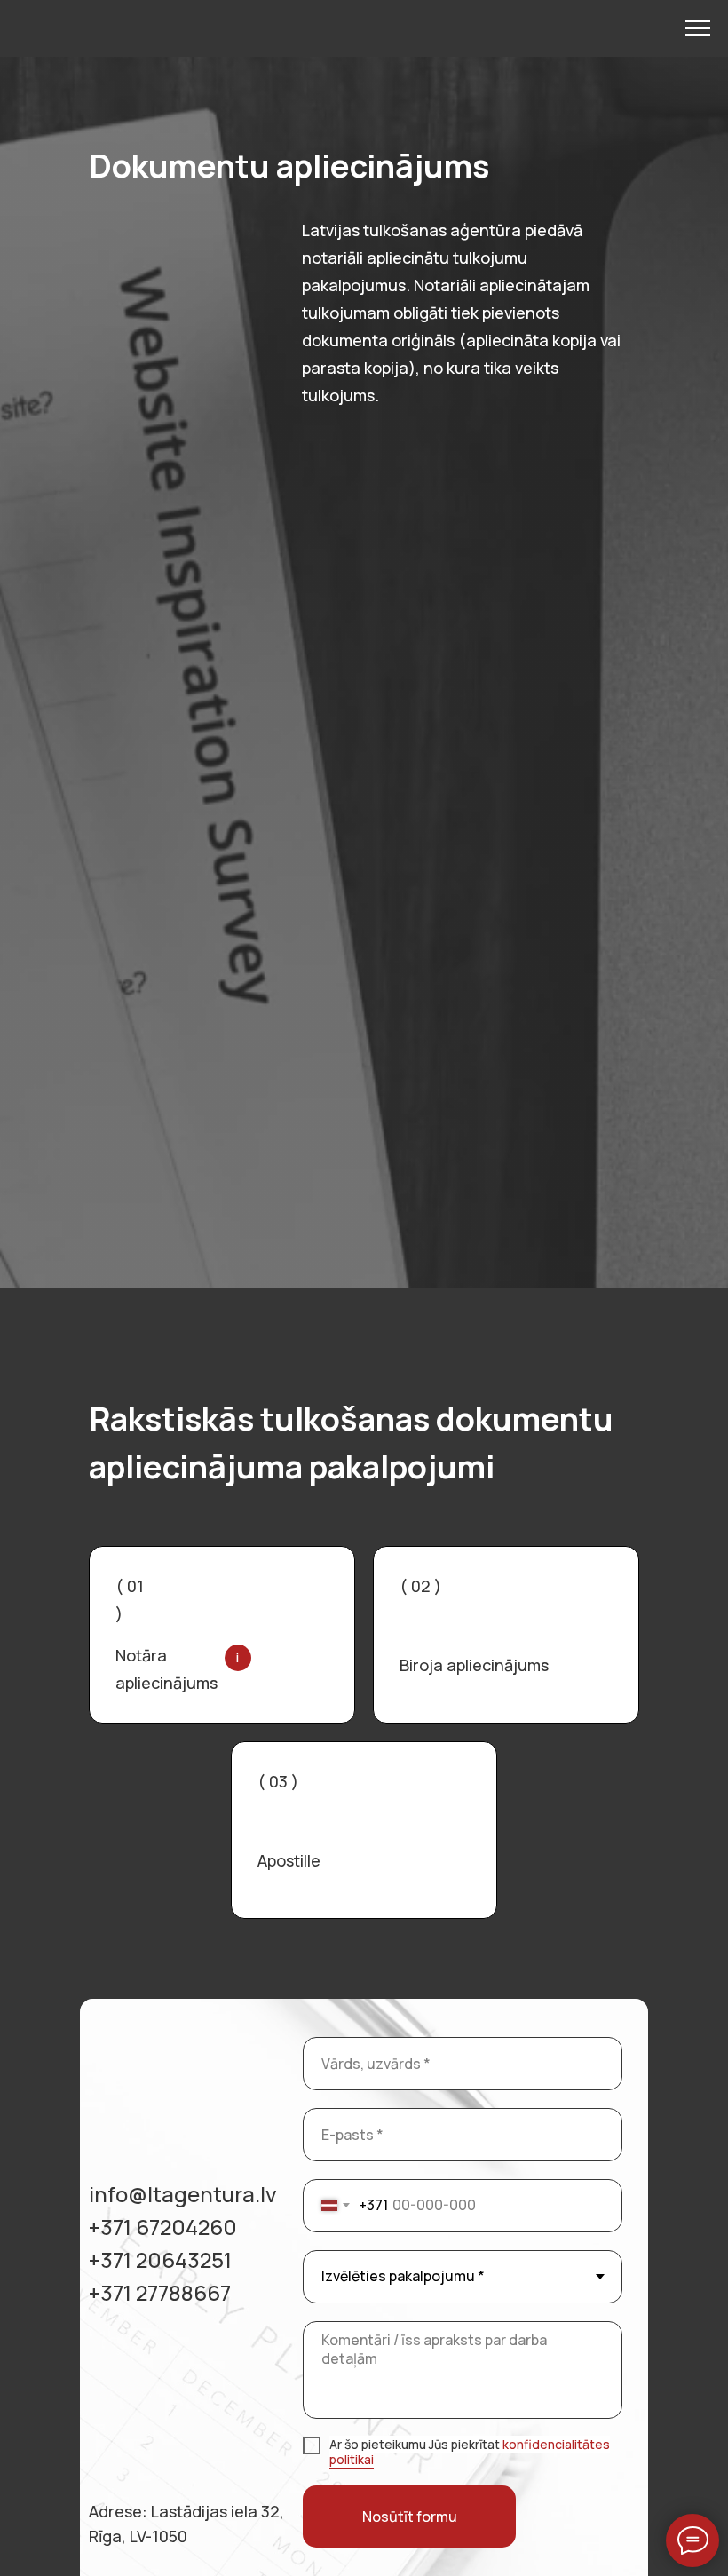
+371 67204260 (163, 2227)
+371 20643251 (160, 2259)
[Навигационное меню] (698, 28)
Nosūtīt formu (410, 2517)
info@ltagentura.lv (183, 2194)
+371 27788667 (160, 2292)
